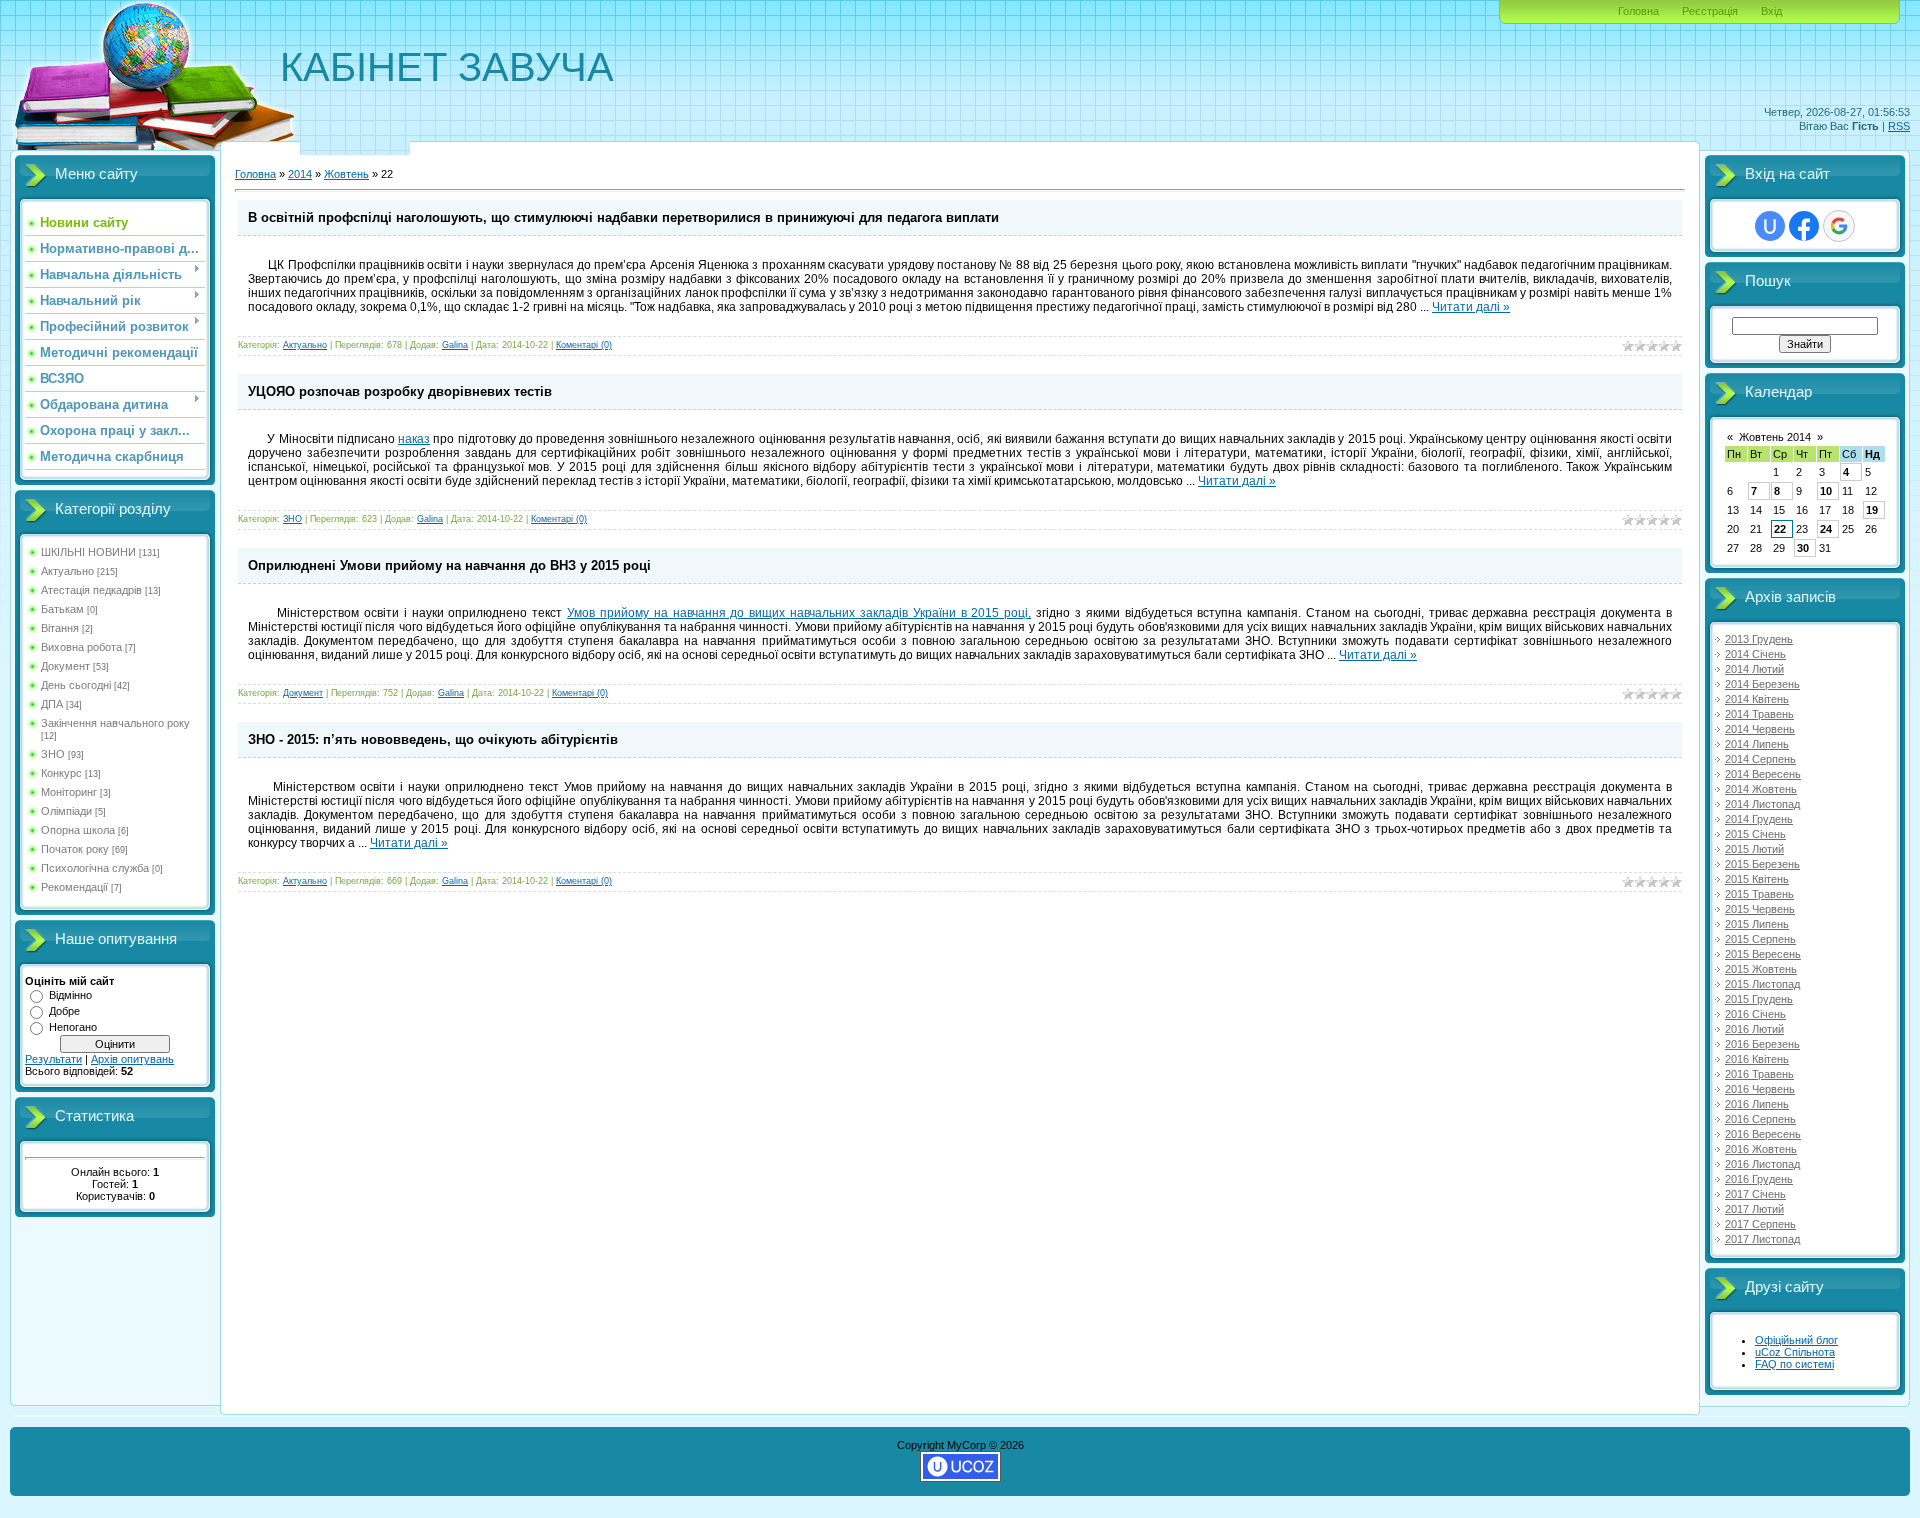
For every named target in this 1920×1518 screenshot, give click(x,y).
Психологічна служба (95, 868)
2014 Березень (1762, 684)
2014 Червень (1760, 729)
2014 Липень (1757, 744)
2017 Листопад (1762, 1239)
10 (1826, 491)
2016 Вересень (1763, 1134)
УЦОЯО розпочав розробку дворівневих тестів (400, 391)
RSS (1899, 126)
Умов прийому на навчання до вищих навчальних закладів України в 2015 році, (799, 613)
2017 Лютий (1754, 1209)
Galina (455, 345)
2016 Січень (1755, 1014)
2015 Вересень (1763, 954)
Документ (65, 666)
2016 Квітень (1757, 1059)
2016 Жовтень (1761, 1149)
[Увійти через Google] (1839, 226)
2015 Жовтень (1761, 969)
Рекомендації (74, 887)
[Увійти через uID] (1770, 226)
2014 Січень (1755, 654)
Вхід (1771, 11)
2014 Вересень (1763, 774)
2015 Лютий (1754, 849)
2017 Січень (1755, 1194)
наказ (414, 439)
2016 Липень (1757, 1104)
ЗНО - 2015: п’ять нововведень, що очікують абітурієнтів (433, 739)
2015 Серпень (1760, 939)
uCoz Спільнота (1795, 1352)
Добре (64, 1011)
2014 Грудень (1759, 819)
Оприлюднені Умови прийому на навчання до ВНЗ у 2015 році (449, 565)
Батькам (62, 609)
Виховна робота (81, 647)
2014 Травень (1759, 714)
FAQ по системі (1794, 1364)
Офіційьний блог (1796, 1340)
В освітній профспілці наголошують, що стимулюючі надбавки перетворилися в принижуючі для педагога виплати (623, 217)
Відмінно (70, 995)
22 (1780, 529)
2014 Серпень (1760, 759)
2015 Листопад (1762, 984)
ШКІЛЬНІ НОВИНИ (88, 552)
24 (1826, 529)
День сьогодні (76, 685)
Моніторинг (69, 792)
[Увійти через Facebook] (1804, 226)
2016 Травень (1759, 1074)
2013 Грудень (1759, 639)
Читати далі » (1471, 307)
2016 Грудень (1759, 1179)
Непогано (73, 1027)
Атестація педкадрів (91, 590)
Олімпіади (66, 811)
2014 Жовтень (1761, 789)
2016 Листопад (1762, 1164)
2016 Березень (1762, 1044)
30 (1803, 548)
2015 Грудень (1759, 999)
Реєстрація (1710, 11)
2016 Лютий (1754, 1029)
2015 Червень (1760, 909)
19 (1872, 510)
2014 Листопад (1762, 804)
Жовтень (346, 174)
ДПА (52, 704)
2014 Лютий (1754, 669)
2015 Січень (1755, 834)
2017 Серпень (1760, 1224)
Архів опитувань (132, 1059)
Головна (1638, 11)
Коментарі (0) (584, 345)
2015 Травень (1759, 894)
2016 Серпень (1760, 1119)
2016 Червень (1760, 1089)
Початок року (75, 849)
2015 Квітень (1757, 879)
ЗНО (53, 754)
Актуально (67, 571)
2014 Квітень (1757, 699)
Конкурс (61, 773)
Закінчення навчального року (115, 723)
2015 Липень (1757, 924)
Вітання (60, 628)
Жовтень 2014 (1775, 437)
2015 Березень (1762, 864)
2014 (300, 174)
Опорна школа (78, 830)
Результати (53, 1059)
